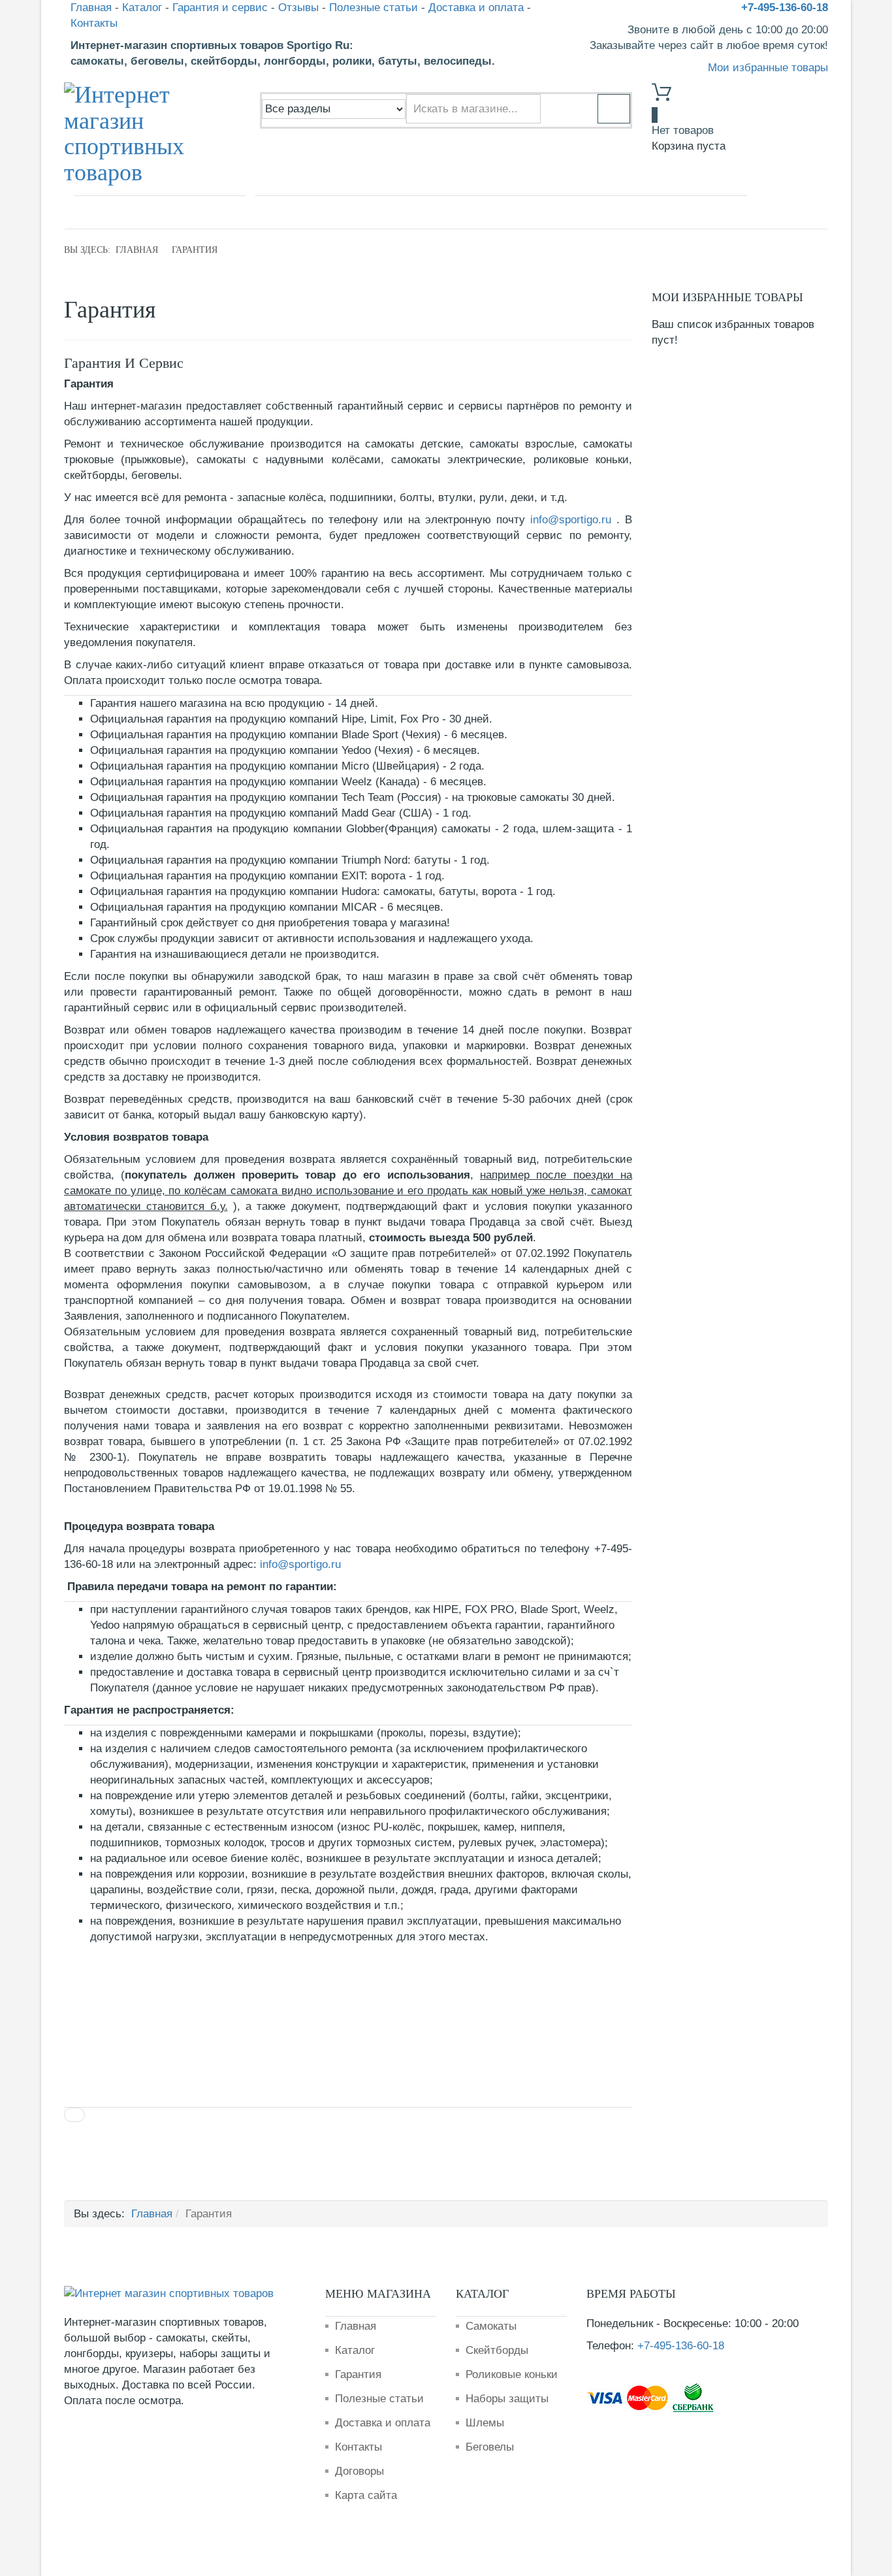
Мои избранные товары (768, 68)
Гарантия (358, 2374)
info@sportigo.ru (571, 520)
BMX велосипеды (514, 211)
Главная (91, 8)
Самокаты (332, 211)
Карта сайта (366, 2495)
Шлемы (485, 2423)
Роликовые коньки (512, 2374)
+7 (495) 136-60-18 (144, 212)
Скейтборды (497, 2350)
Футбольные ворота (415, 211)
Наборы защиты (507, 2399)
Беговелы (490, 2447)
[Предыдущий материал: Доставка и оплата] (74, 2115)
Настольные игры (608, 211)
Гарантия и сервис (220, 8)
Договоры (359, 2471)
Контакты (94, 23)
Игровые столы (698, 211)
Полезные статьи (374, 8)
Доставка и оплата (476, 8)
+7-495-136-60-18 (785, 8)
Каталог (142, 8)
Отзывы (298, 8)
